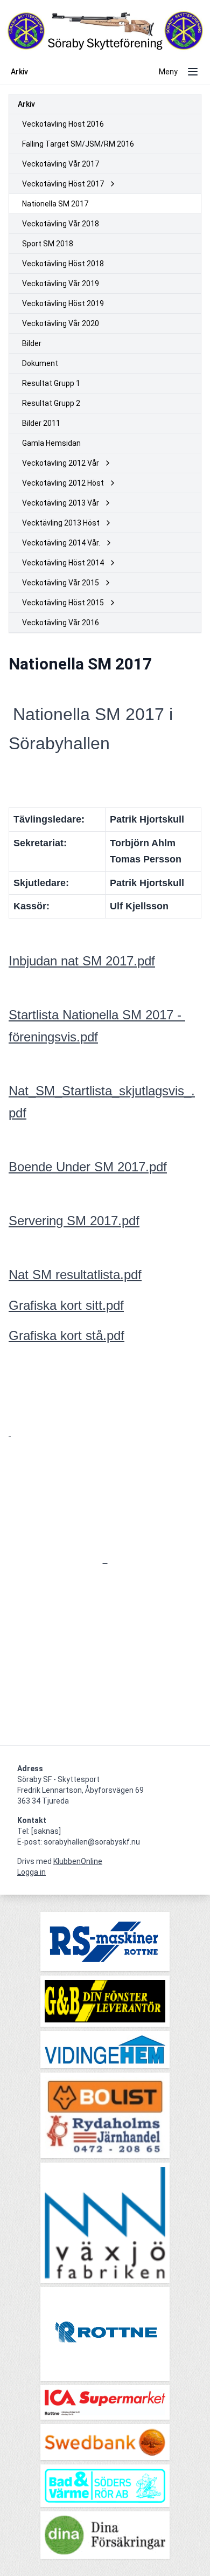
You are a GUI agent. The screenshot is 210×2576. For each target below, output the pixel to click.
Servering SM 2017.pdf (74, 1221)
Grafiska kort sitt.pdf (66, 1305)
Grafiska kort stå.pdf (66, 1335)
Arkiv (26, 104)
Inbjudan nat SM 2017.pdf (82, 961)
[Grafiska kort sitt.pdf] (10, 1433)
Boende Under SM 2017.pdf (88, 1167)
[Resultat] (105, 1560)
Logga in (31, 1872)
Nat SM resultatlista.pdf (75, 1275)
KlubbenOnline (78, 1861)
